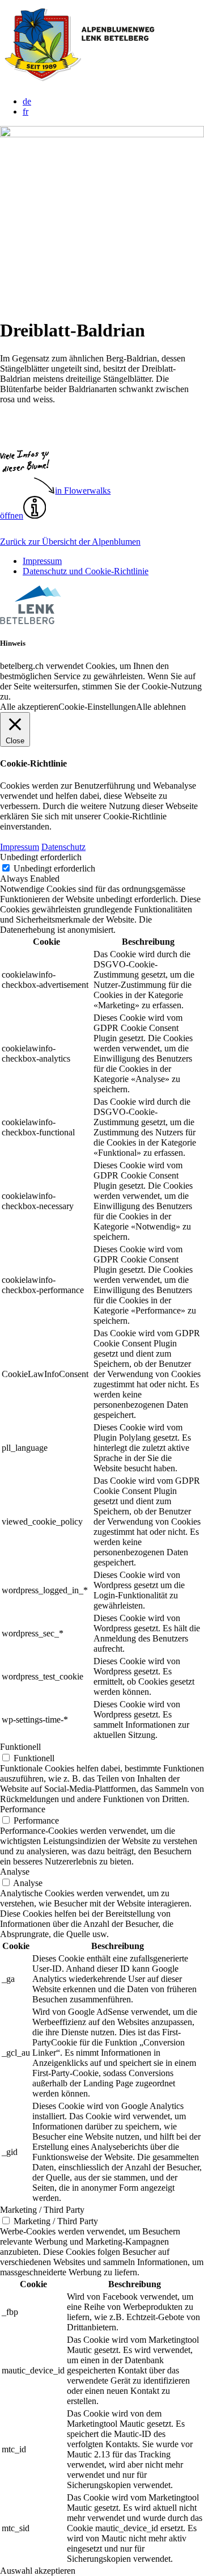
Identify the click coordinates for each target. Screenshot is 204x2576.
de (27, 101)
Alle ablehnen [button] (161, 707)
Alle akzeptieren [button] (29, 707)
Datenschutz (63, 847)
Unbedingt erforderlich (54, 868)
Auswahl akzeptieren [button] (38, 2571)
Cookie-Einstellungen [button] (97, 707)
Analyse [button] (15, 1872)
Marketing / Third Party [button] (42, 2210)
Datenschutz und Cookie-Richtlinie (86, 571)
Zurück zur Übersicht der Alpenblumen (70, 542)
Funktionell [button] (20, 1747)
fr (25, 111)
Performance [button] (23, 1809)
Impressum (42, 561)
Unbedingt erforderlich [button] (41, 857)
